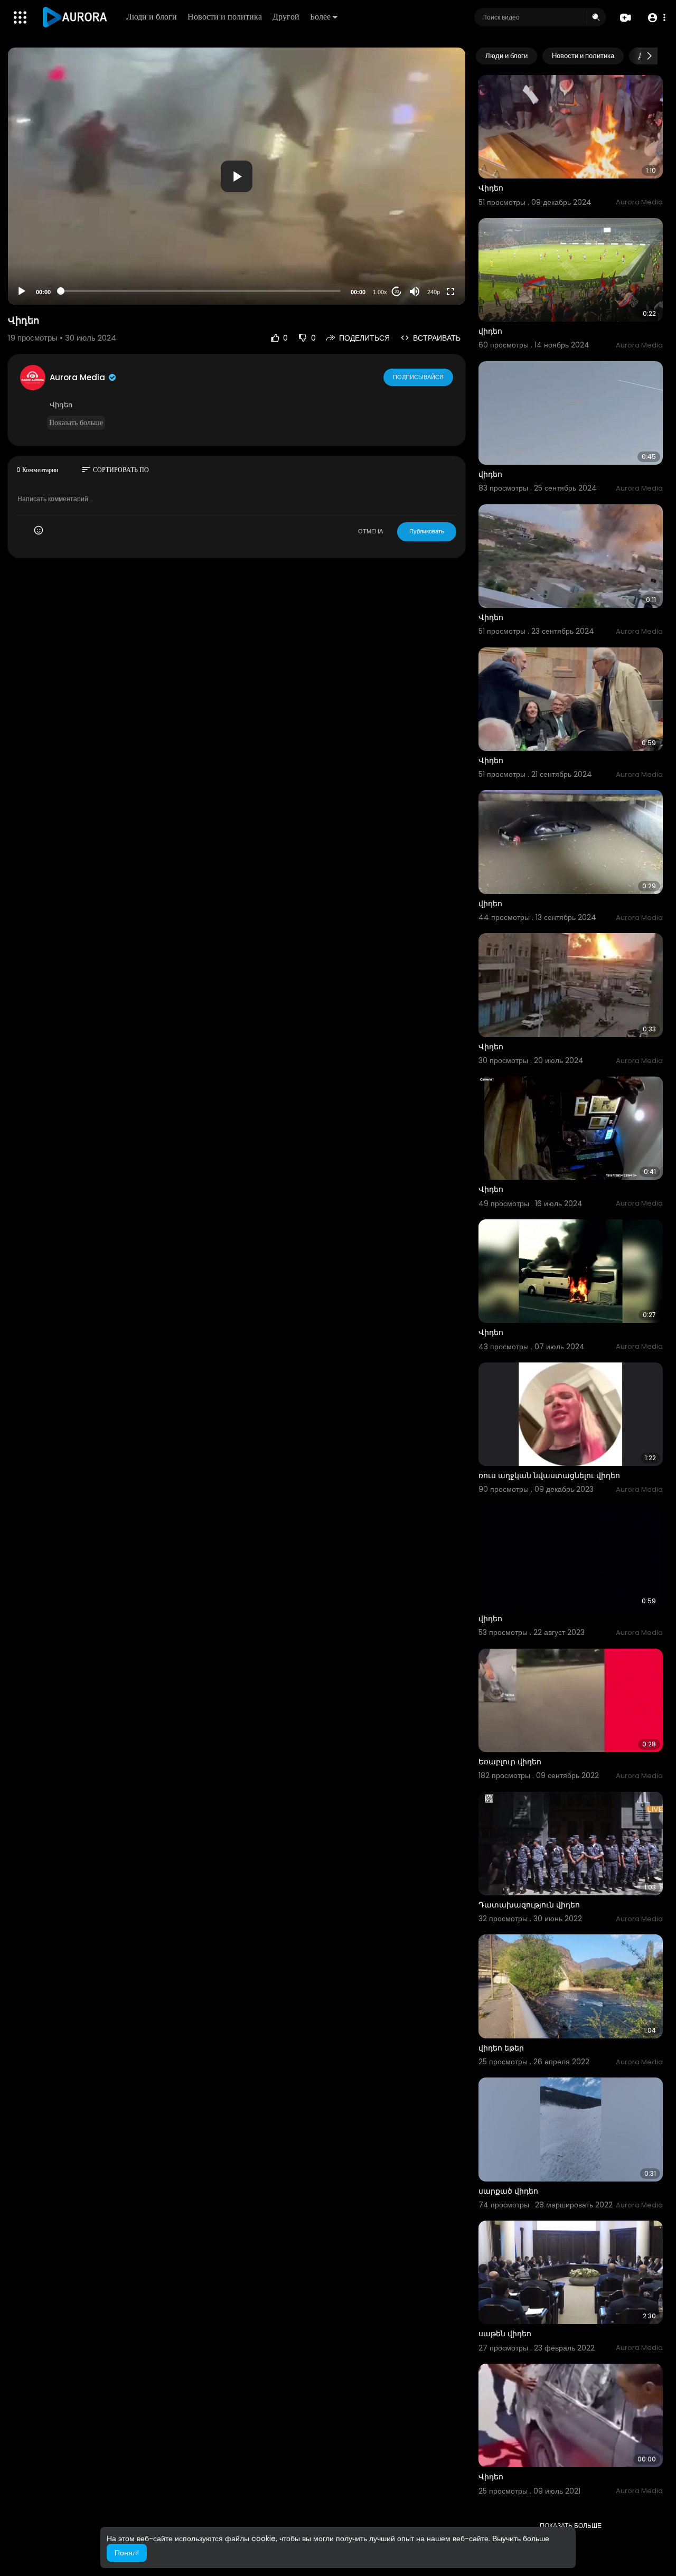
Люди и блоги (152, 17)
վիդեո (490, 331)
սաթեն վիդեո (505, 2334)
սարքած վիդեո (508, 2191)
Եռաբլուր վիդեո (510, 1762)
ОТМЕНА (370, 531)
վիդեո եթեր (501, 2048)
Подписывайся (418, 377)
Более (320, 17)
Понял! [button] (127, 2553)
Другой (286, 17)
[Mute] (415, 292)
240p (434, 292)
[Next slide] (649, 56)
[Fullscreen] (450, 292)
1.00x (380, 292)
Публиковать (427, 531)
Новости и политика (225, 17)
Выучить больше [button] (521, 2539)
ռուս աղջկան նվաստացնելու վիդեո (549, 1475)
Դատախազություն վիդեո (529, 1905)
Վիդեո (491, 188)
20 (397, 292)
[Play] (22, 292)
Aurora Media (78, 377)
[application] (237, 176)
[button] (656, 18)
